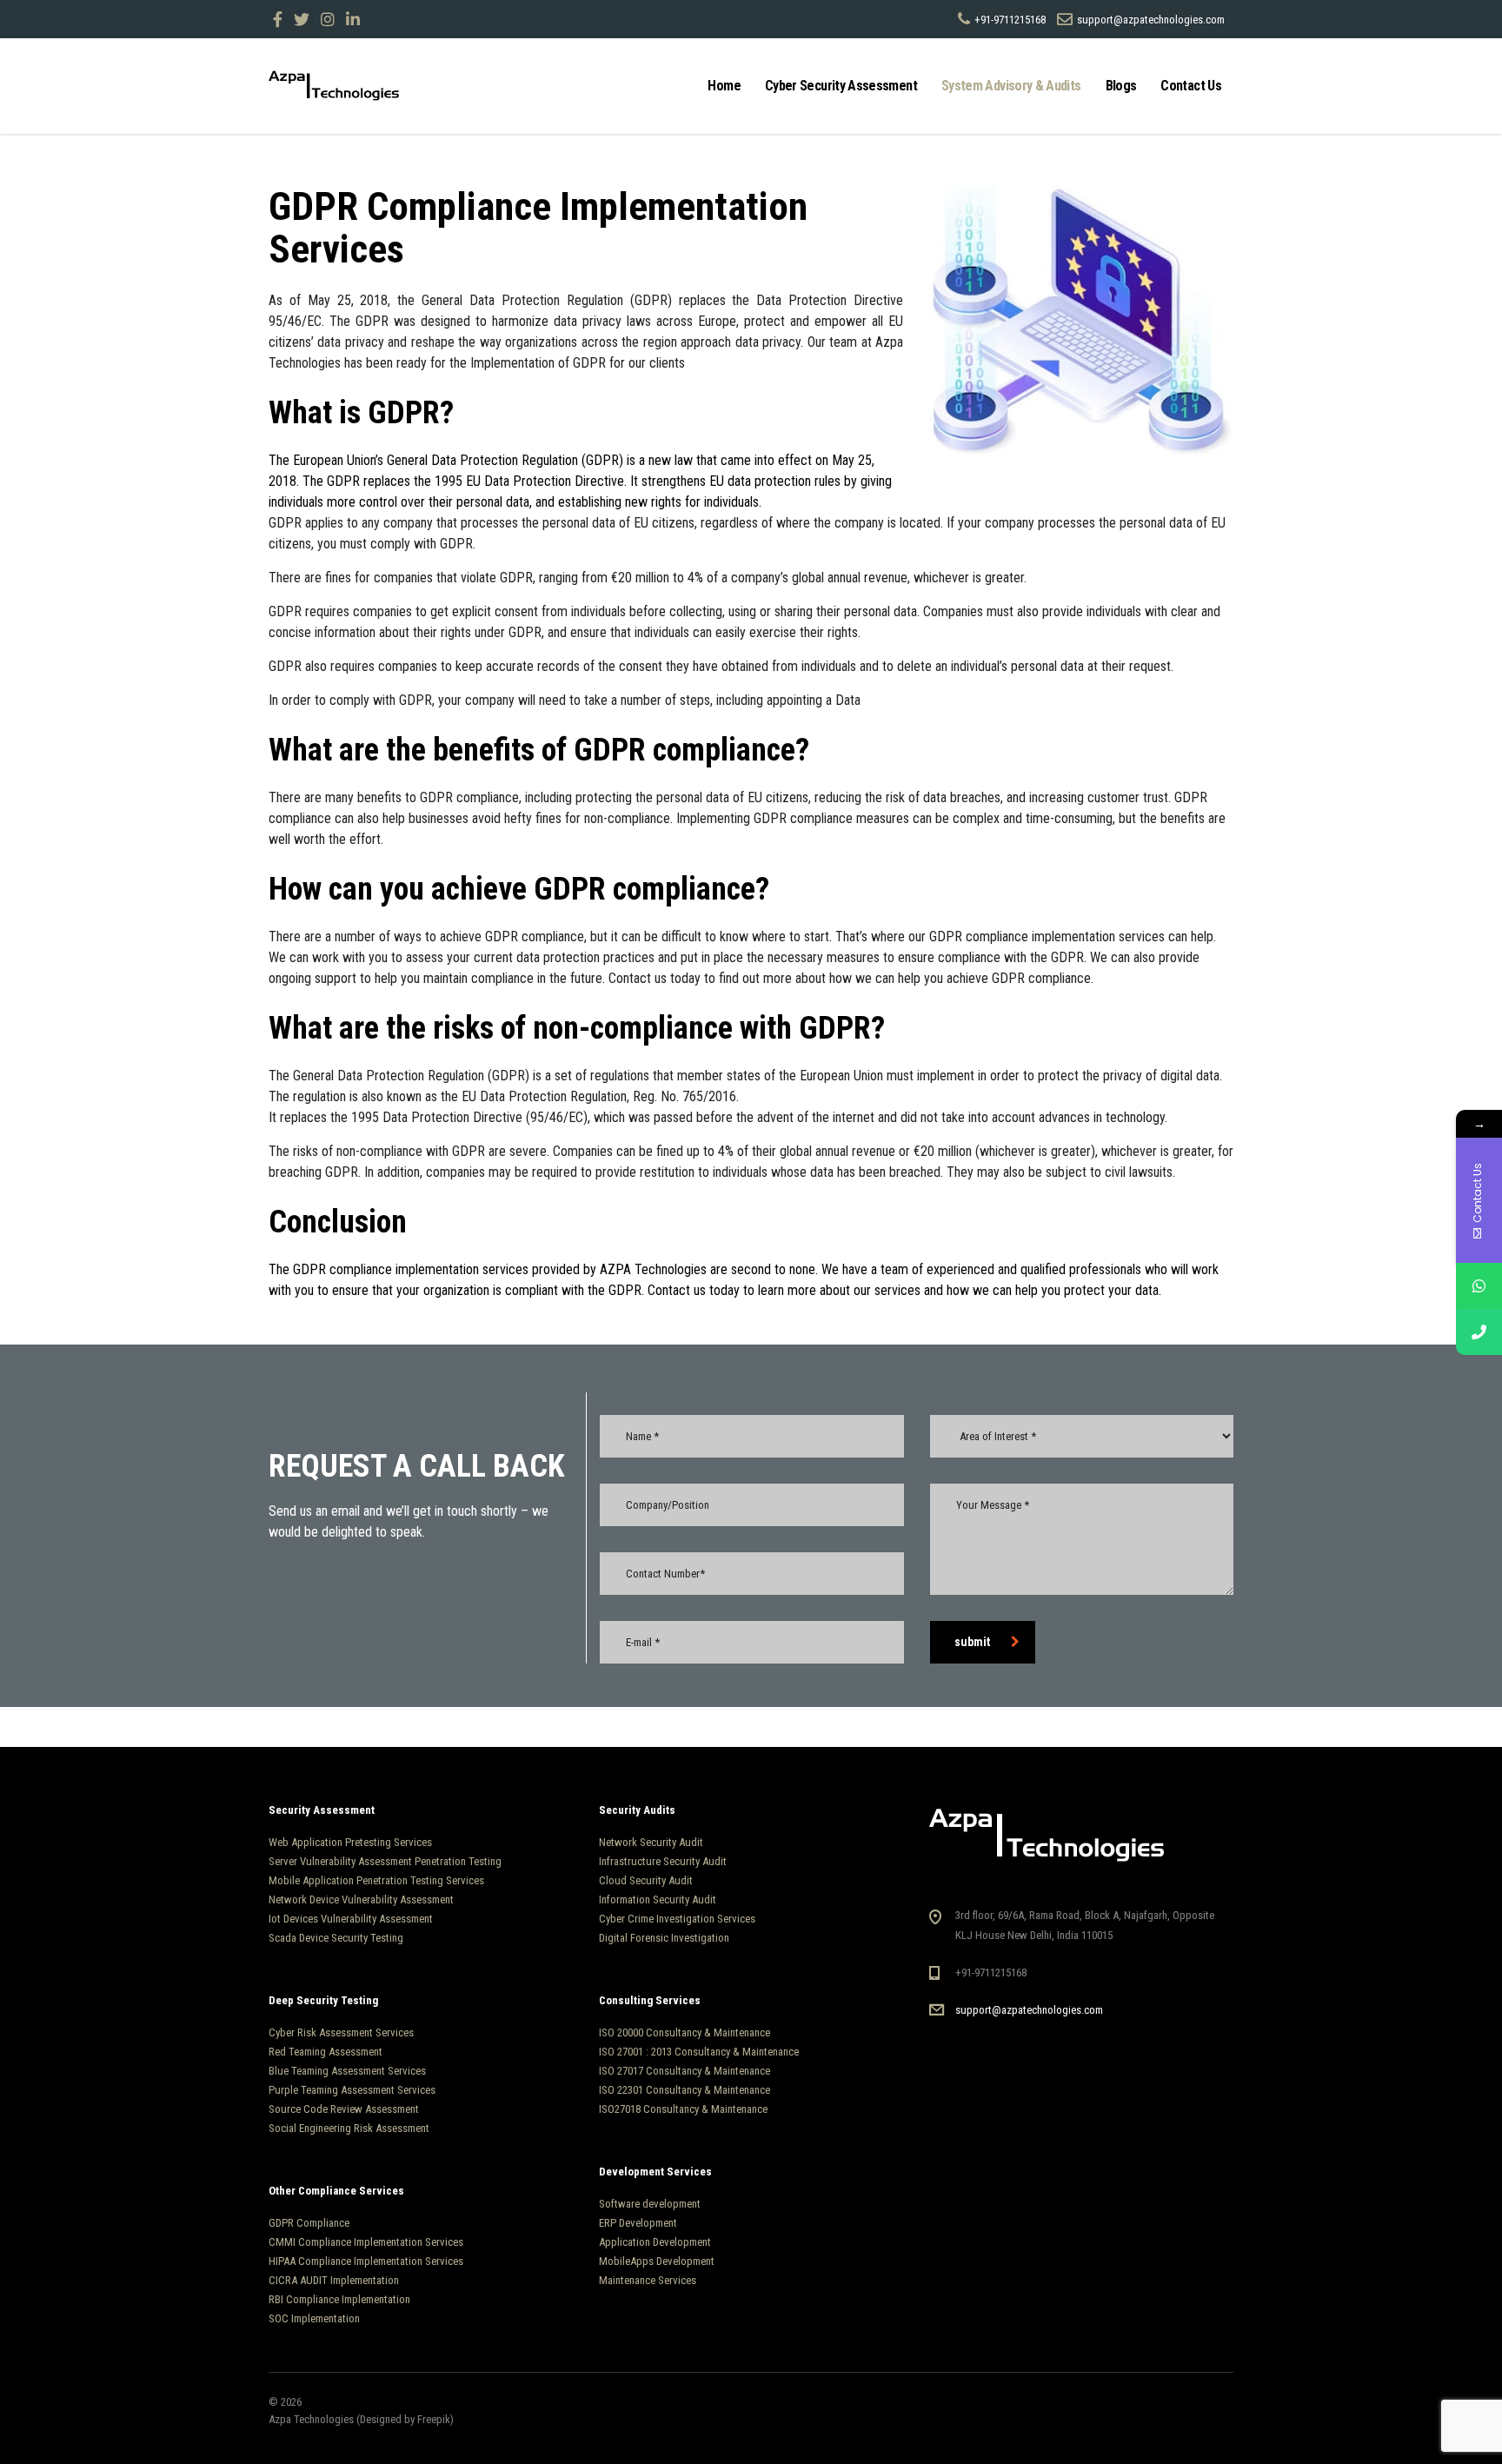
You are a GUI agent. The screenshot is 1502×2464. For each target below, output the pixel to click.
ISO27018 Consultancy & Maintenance (683, 2109)
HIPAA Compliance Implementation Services (366, 2261)
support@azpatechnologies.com (1029, 2010)
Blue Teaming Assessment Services (347, 2071)
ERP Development (638, 2223)
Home (724, 86)
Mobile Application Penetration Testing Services (376, 1880)
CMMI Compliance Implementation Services (366, 2242)
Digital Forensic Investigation (664, 1938)
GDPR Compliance (309, 2223)
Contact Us (1191, 86)
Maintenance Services (648, 2280)
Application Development (655, 2242)
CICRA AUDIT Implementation (334, 2280)
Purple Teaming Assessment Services (352, 2090)
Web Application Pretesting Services (350, 1842)
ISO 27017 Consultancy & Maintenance (685, 2071)
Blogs (1121, 86)
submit (972, 1642)
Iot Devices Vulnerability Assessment (351, 1919)
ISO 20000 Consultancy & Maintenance (685, 2032)
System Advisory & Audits (1011, 86)
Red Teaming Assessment (326, 2052)
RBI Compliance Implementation (339, 2299)
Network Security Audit (651, 1842)
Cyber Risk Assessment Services (341, 2032)
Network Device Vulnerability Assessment (361, 1899)
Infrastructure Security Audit (663, 1861)
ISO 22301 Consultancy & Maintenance (685, 2090)
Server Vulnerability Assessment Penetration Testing (385, 1861)
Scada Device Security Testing (336, 1938)
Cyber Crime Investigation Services (677, 1919)
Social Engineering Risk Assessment (349, 2128)
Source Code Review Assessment (344, 2109)
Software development (650, 2204)
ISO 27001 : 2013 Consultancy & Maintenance (699, 2052)
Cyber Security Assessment (841, 86)
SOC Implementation (316, 2318)
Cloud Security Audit (646, 1880)
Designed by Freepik (405, 2419)
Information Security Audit (658, 1899)
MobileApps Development (657, 2261)
